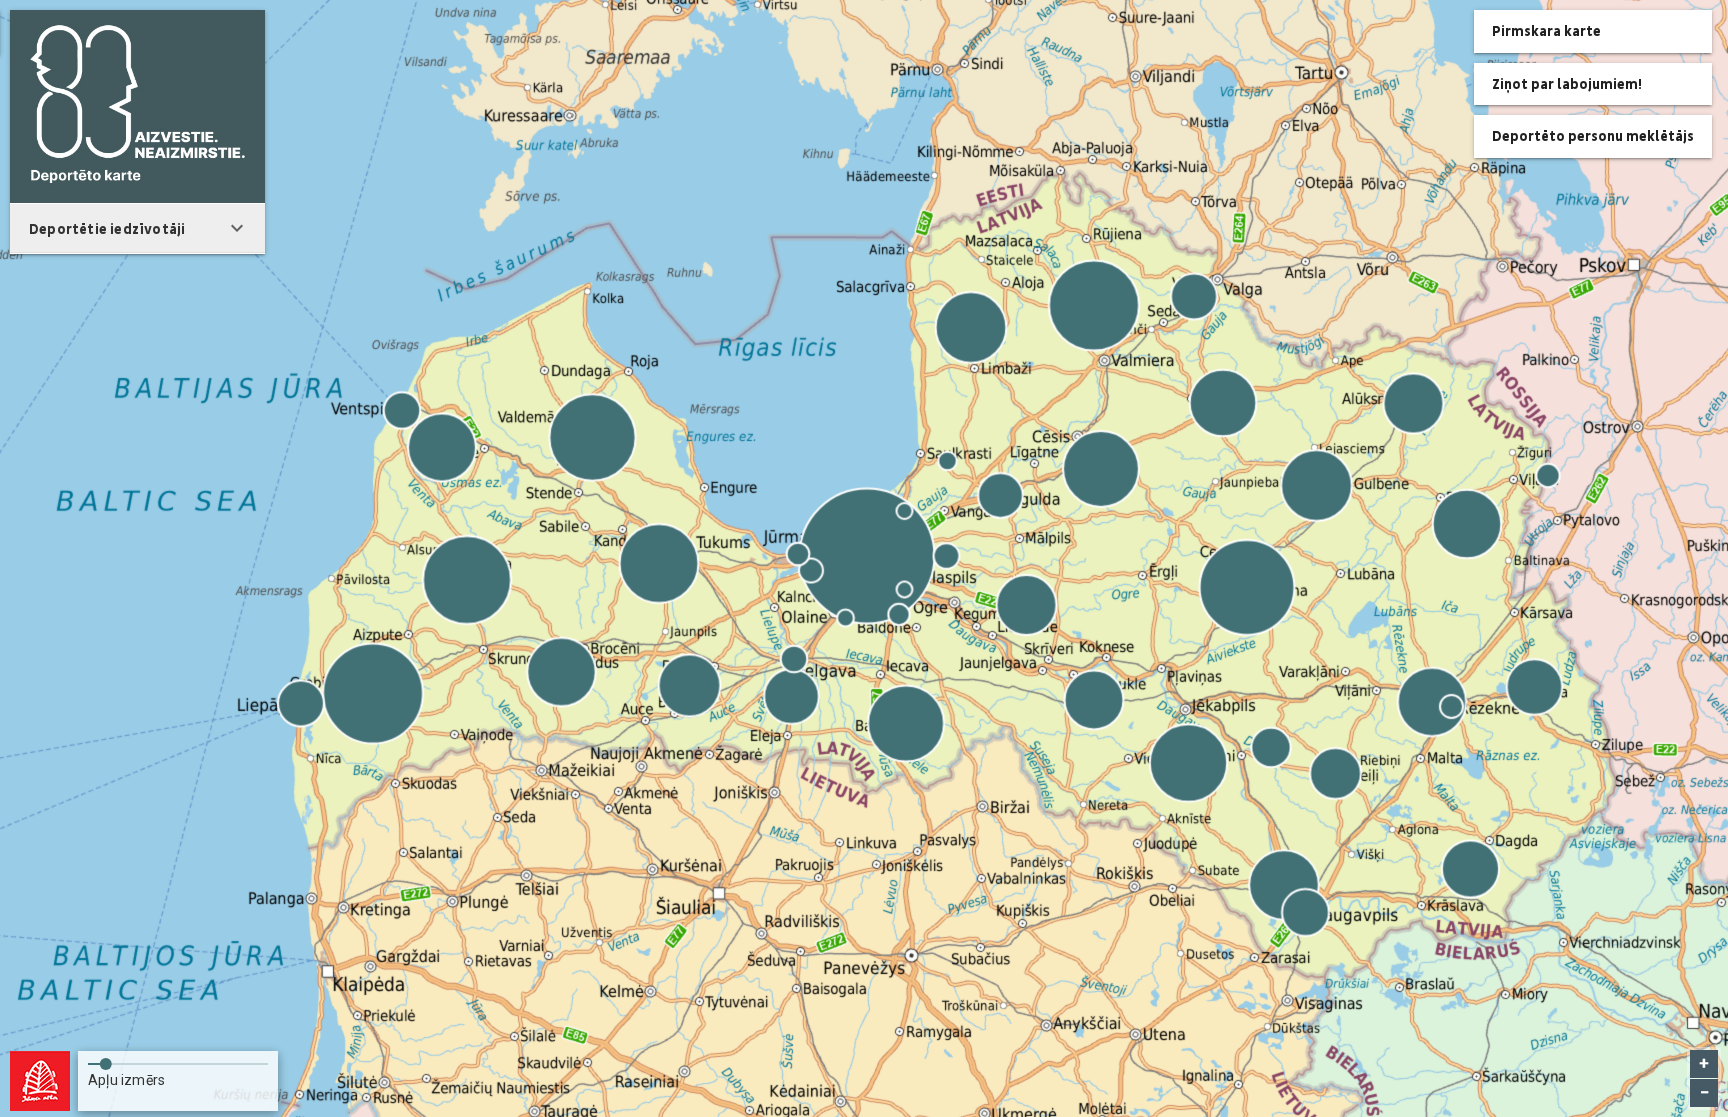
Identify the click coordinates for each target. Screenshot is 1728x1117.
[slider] (178, 1060)
